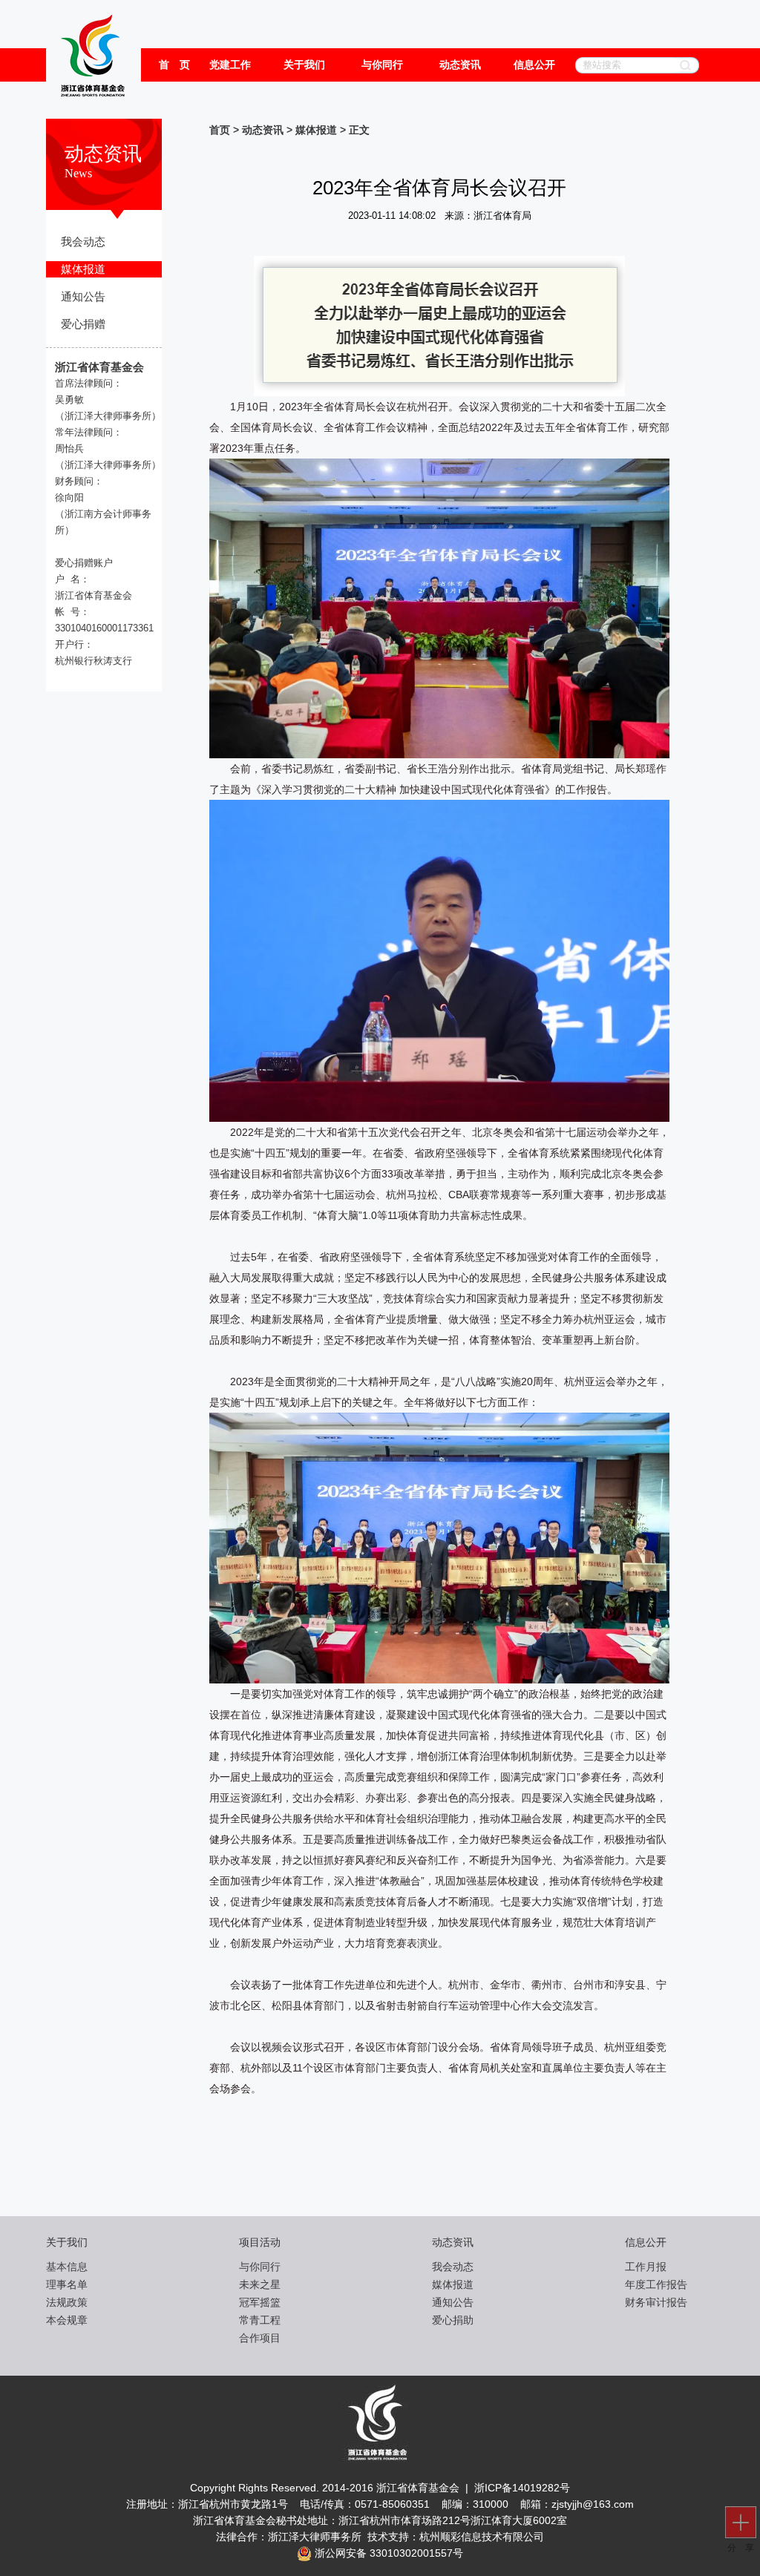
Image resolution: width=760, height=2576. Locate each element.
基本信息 (67, 2267)
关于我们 (304, 65)
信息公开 (534, 65)
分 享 (743, 2548)
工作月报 (646, 2267)
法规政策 (67, 2302)
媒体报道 (83, 269)
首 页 (174, 65)
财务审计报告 (656, 2302)
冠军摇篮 (260, 2302)
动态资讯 (460, 65)
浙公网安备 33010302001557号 (387, 2553)
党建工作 (230, 65)
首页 (220, 130)
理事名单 (67, 2284)
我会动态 (83, 242)
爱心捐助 (453, 2320)
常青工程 (260, 2320)
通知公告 (83, 297)
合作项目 (260, 2338)
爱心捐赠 (83, 324)
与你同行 (382, 65)
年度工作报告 (656, 2284)
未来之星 (260, 2284)
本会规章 (67, 2320)
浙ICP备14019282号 (522, 2488)
